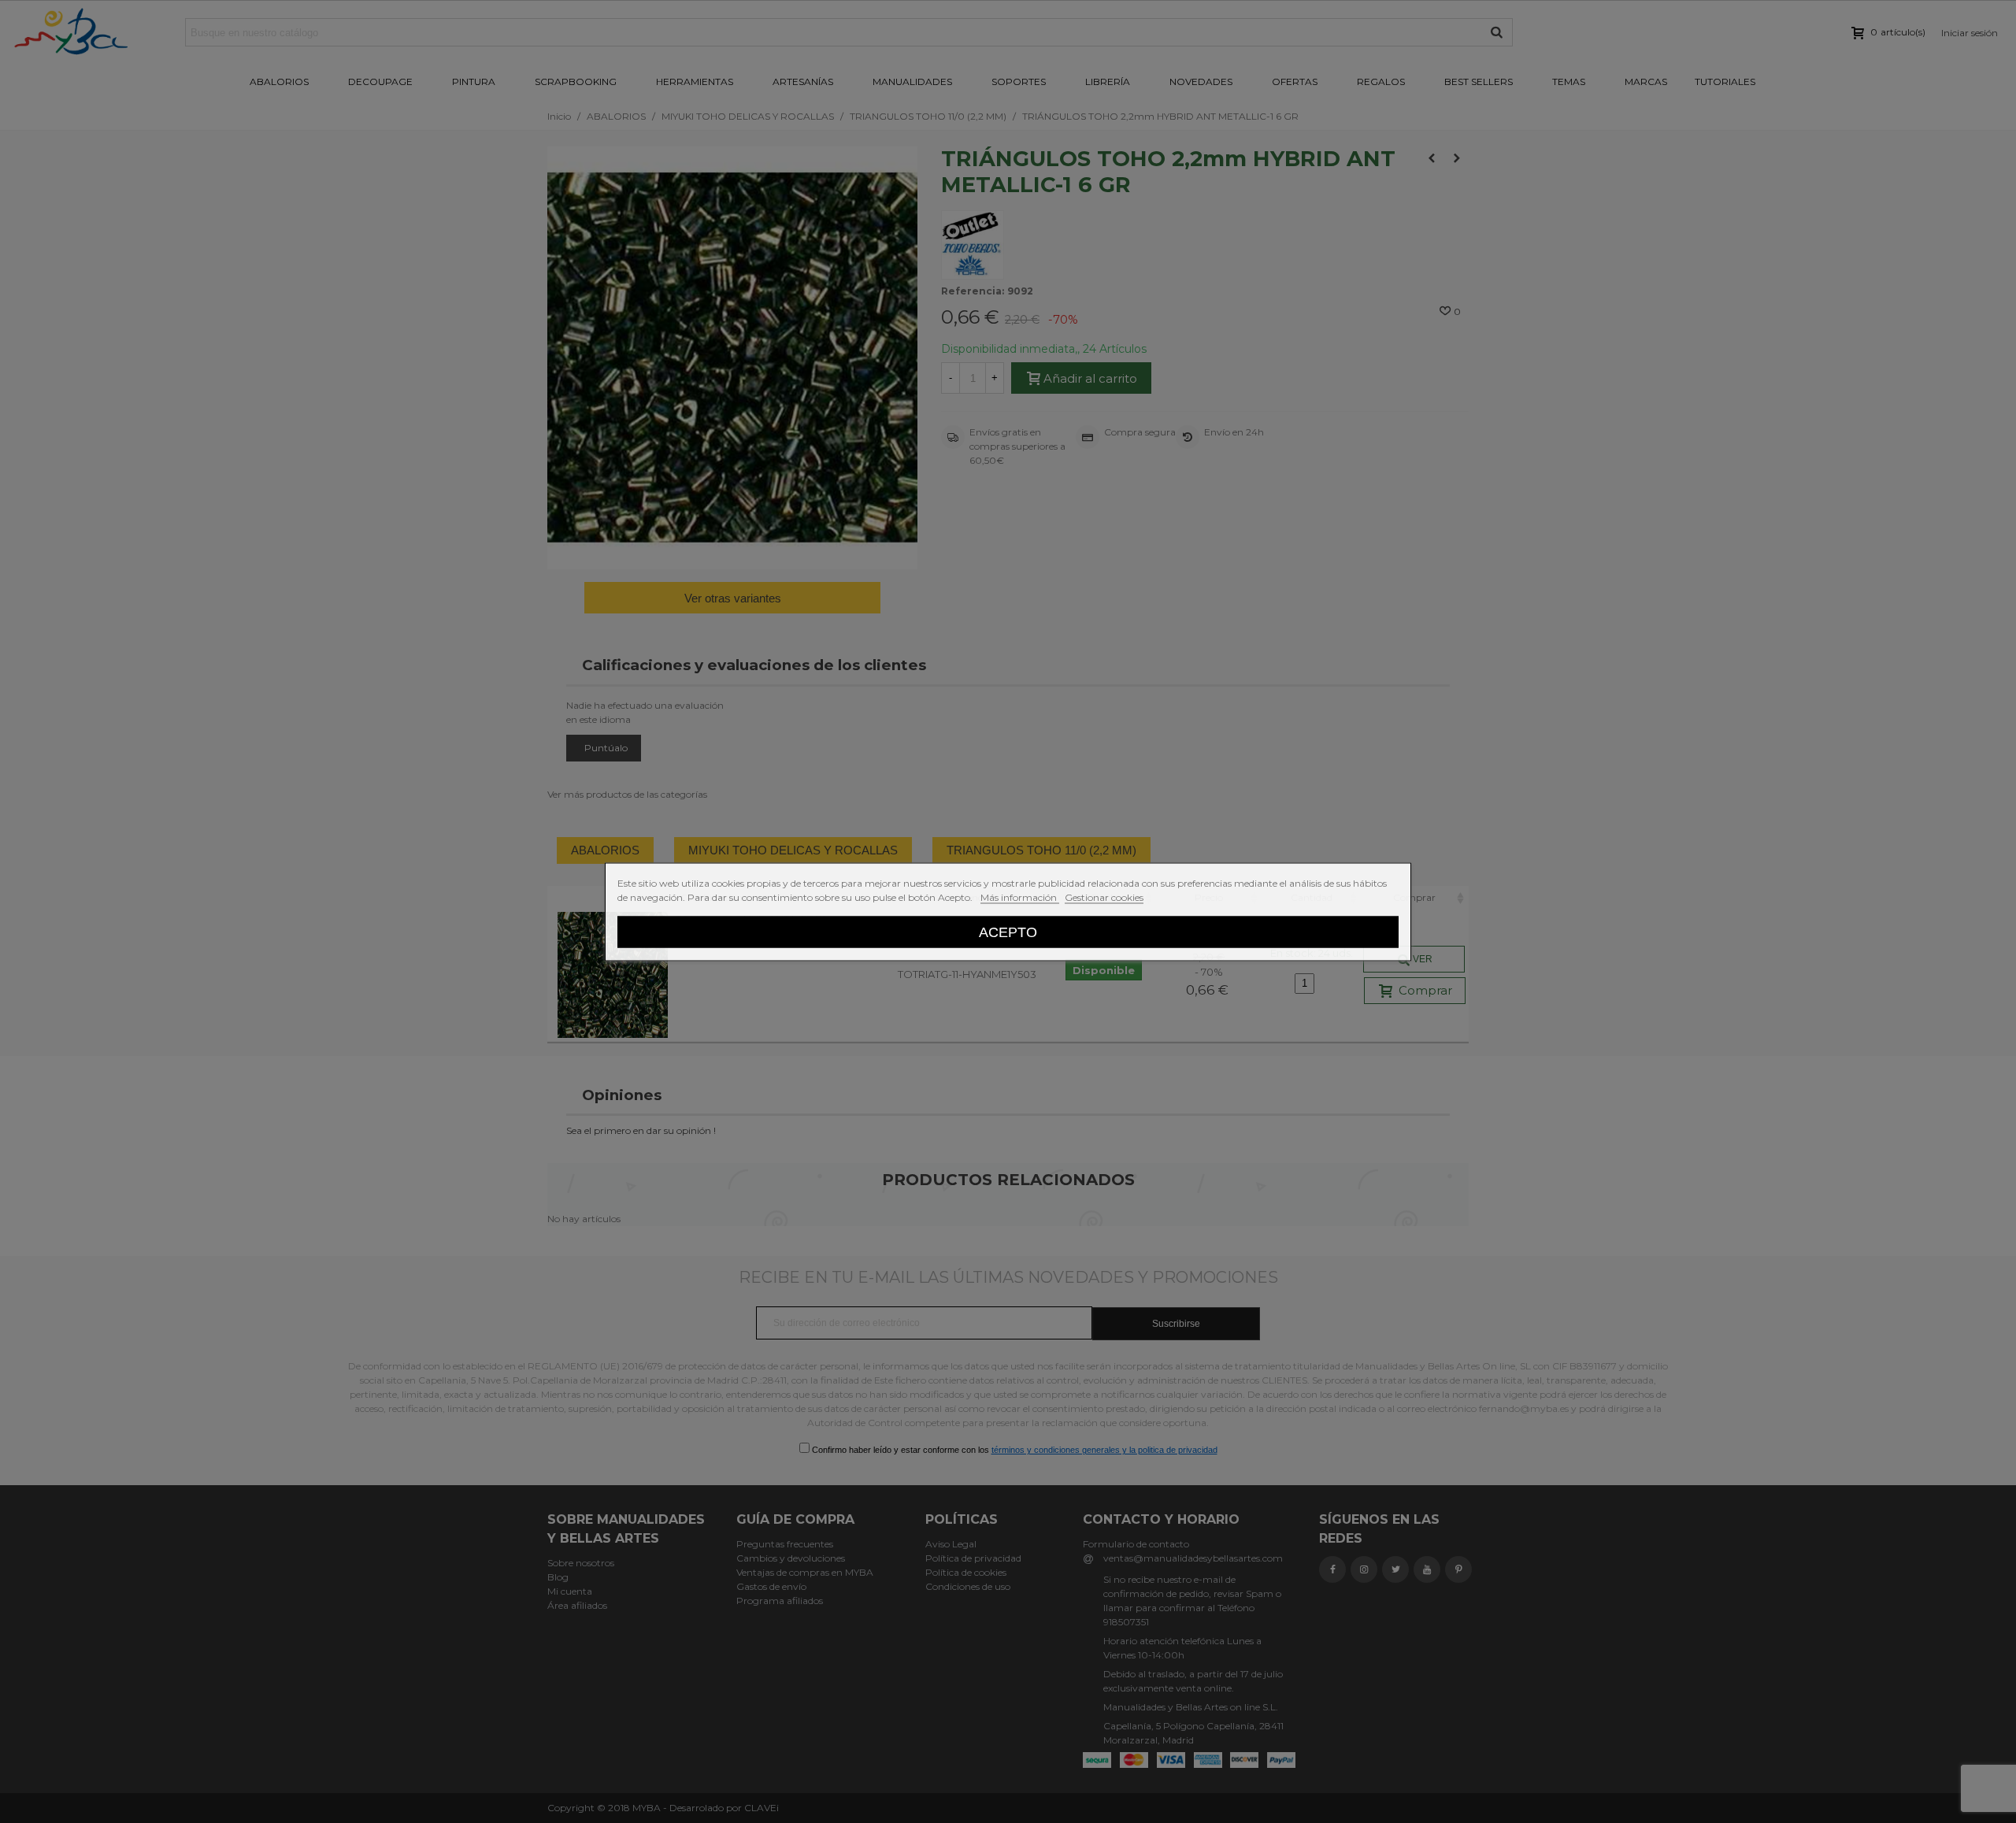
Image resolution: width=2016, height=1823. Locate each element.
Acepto (1008, 931)
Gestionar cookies (1104, 897)
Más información (1020, 897)
